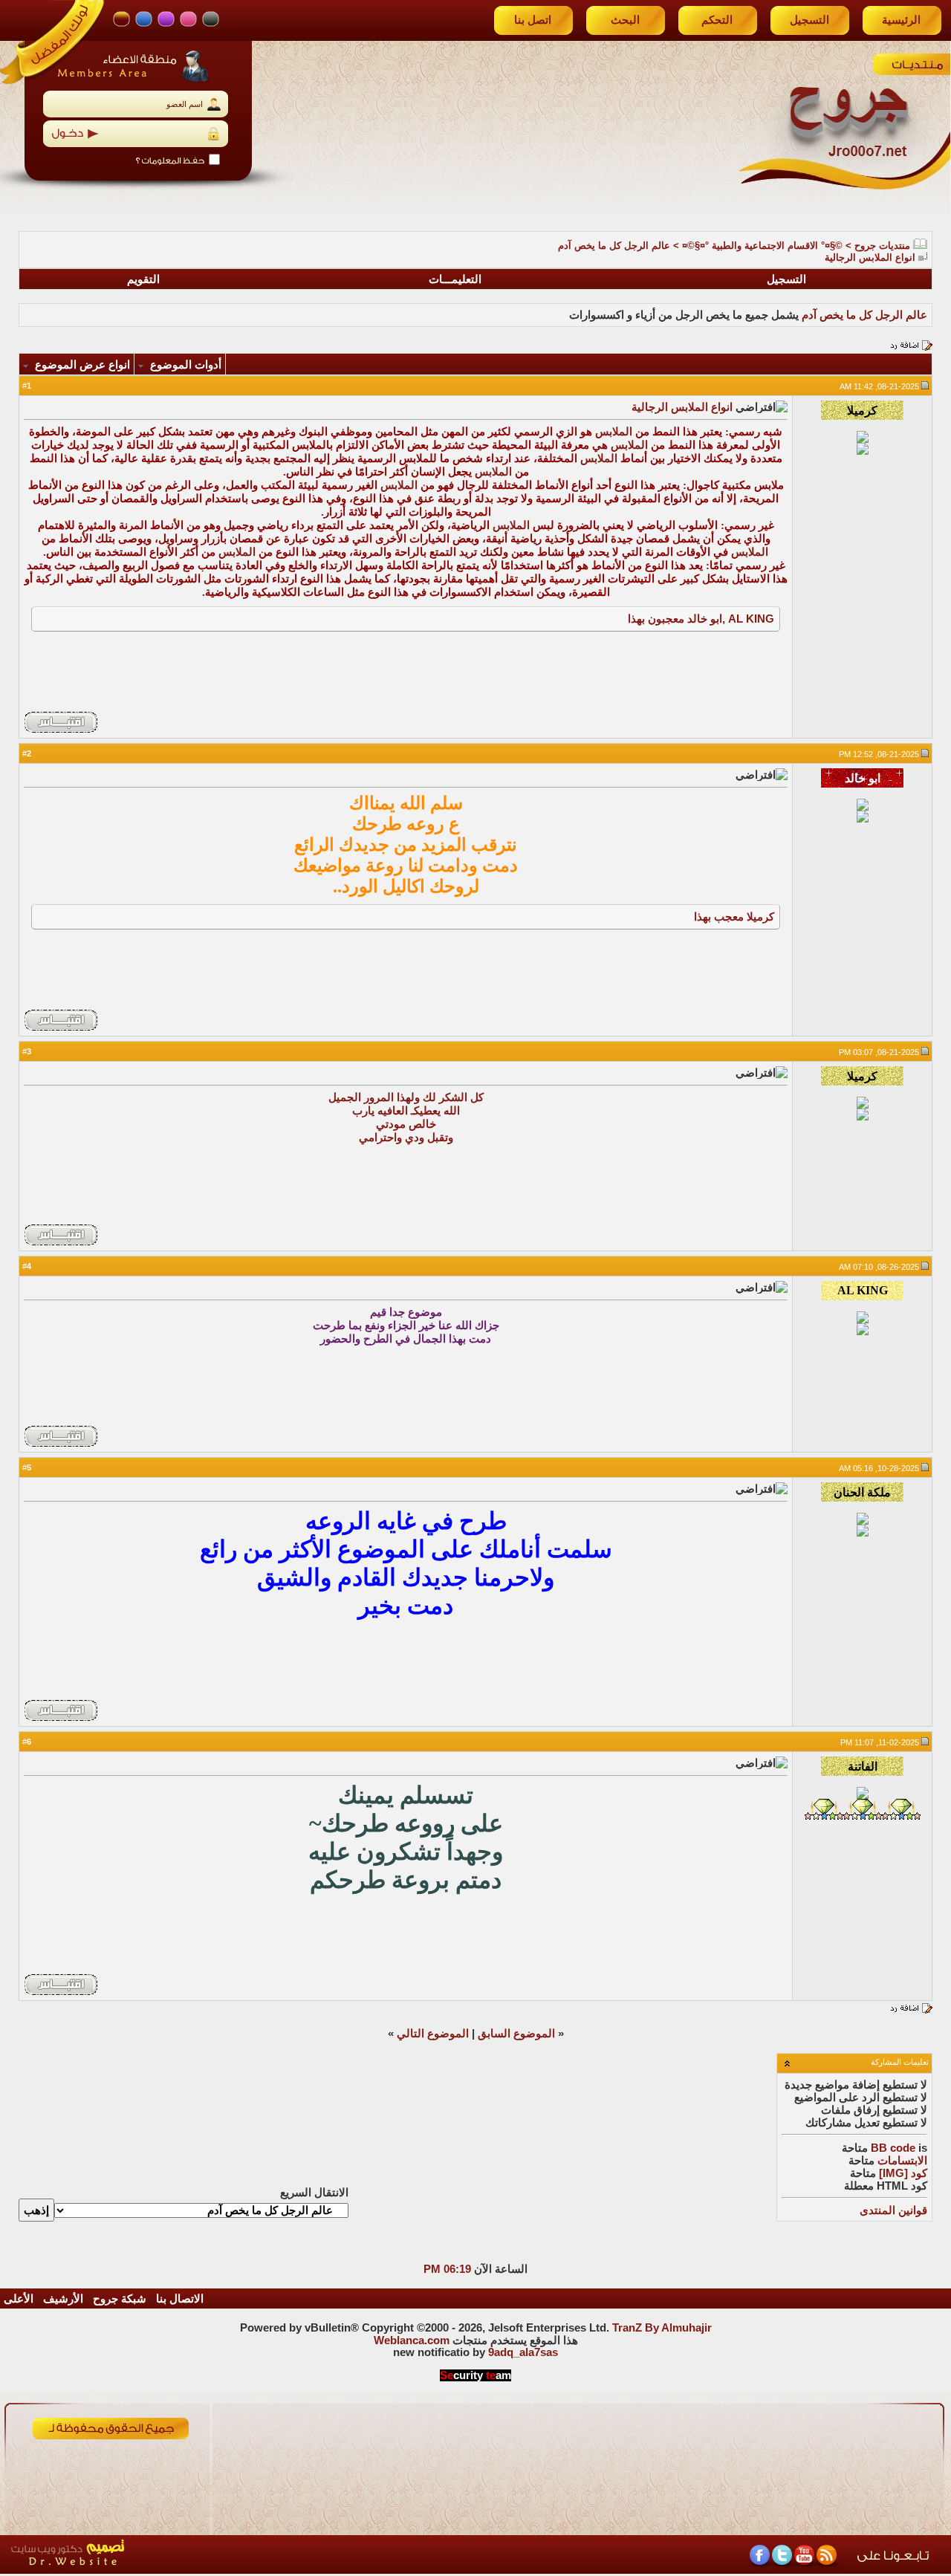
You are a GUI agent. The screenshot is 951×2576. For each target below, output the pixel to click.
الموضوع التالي (433, 2034)
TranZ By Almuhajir (662, 2328)
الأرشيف (63, 2299)
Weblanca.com (412, 2340)
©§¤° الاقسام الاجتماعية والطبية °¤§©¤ (762, 246)
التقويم (143, 279)
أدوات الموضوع (186, 365)
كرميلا (760, 916)
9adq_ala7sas (523, 2352)
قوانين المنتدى (893, 2210)
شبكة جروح (120, 2299)
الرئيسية (901, 20)
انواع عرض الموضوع (82, 365)
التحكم (717, 20)
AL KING (751, 619)
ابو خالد (705, 619)
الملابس (614, 432)
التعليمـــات (455, 279)
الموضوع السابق (516, 2034)
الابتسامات (902, 2161)
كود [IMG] (903, 2173)
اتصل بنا (533, 20)
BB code (893, 2148)
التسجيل (809, 20)
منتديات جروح (882, 246)
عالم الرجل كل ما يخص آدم (614, 246)
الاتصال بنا (180, 2299)
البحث (625, 20)
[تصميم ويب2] (137, 2570)
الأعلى (19, 2299)
